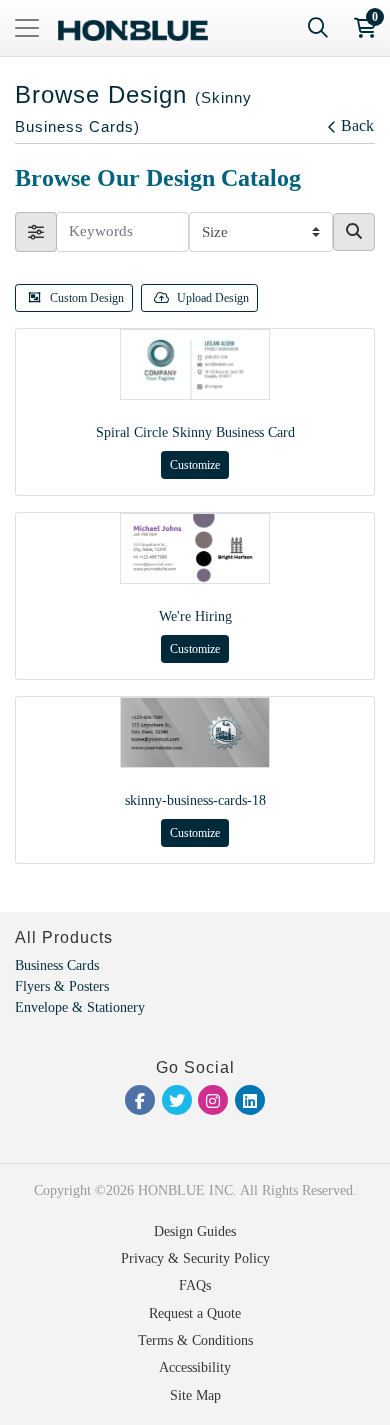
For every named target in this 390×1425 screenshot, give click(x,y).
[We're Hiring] (195, 548)
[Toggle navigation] (27, 28)
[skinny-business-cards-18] (195, 732)
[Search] (318, 28)
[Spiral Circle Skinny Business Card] (195, 364)
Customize (195, 465)
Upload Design (213, 298)
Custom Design (87, 298)
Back (357, 125)
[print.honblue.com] (133, 28)
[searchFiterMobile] (36, 232)
